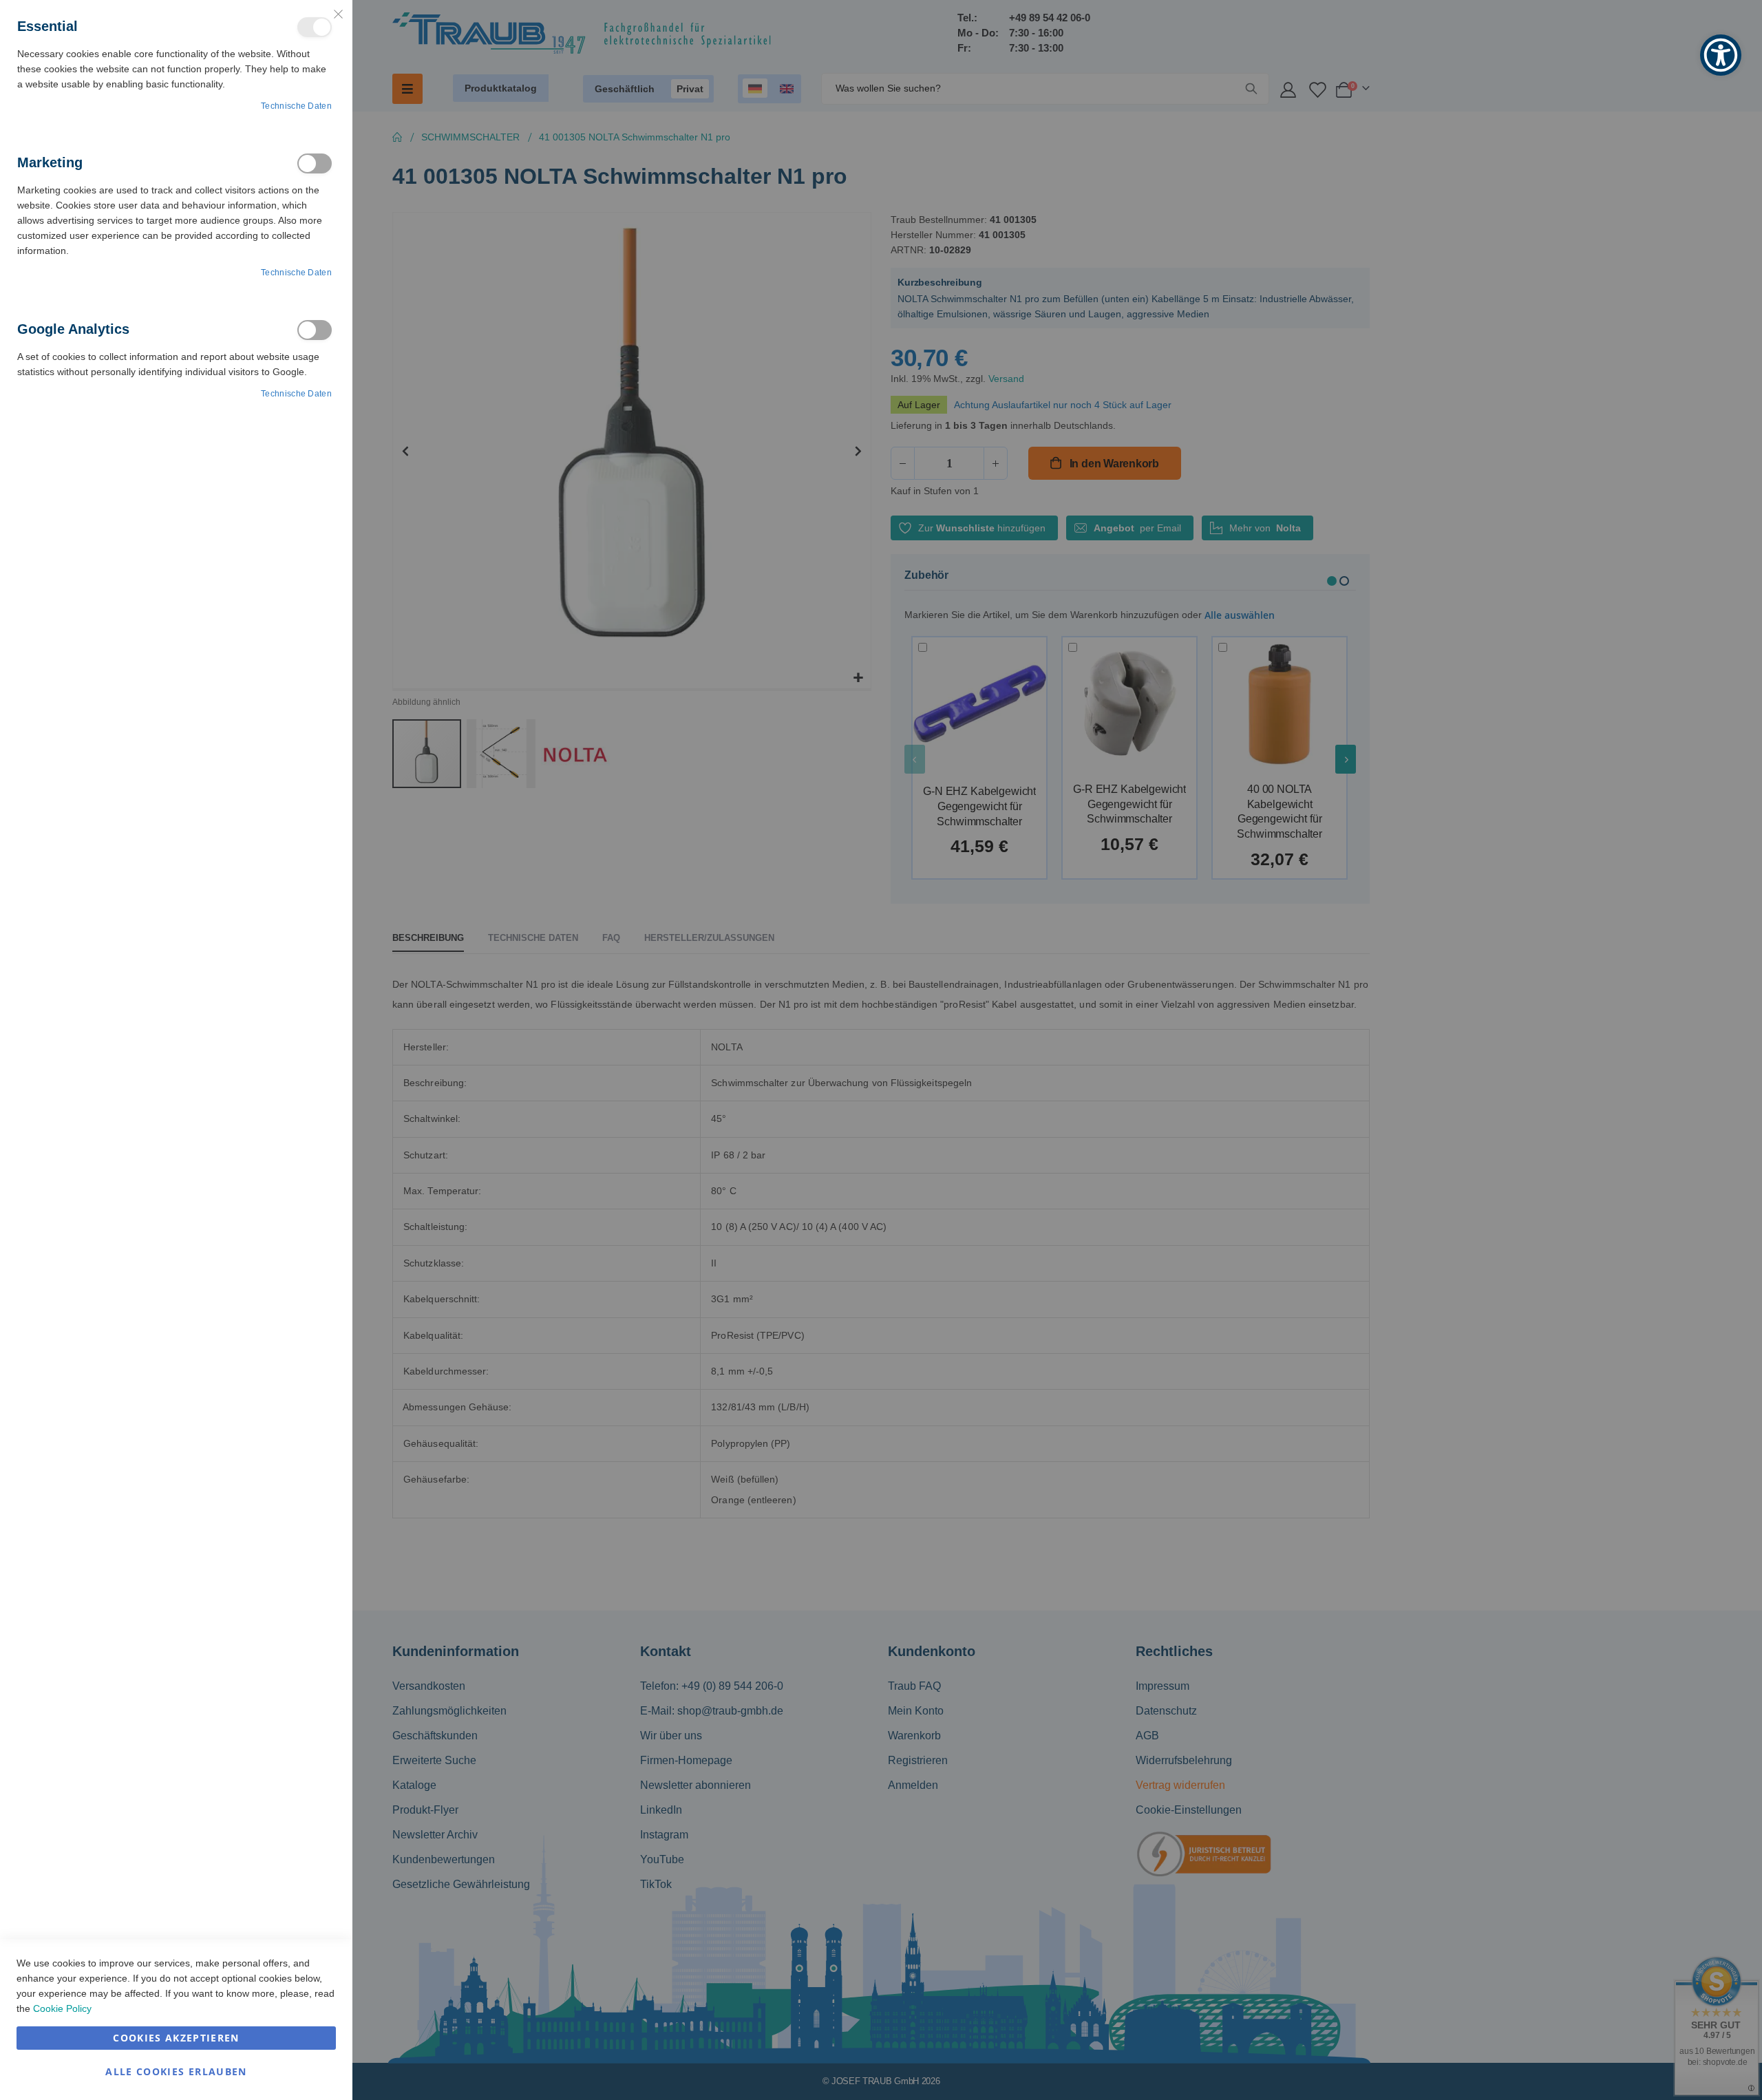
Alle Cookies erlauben (176, 2071)
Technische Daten (296, 106)
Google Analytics (315, 330)
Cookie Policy (62, 2008)
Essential (315, 27)
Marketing (315, 163)
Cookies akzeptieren (176, 2038)
